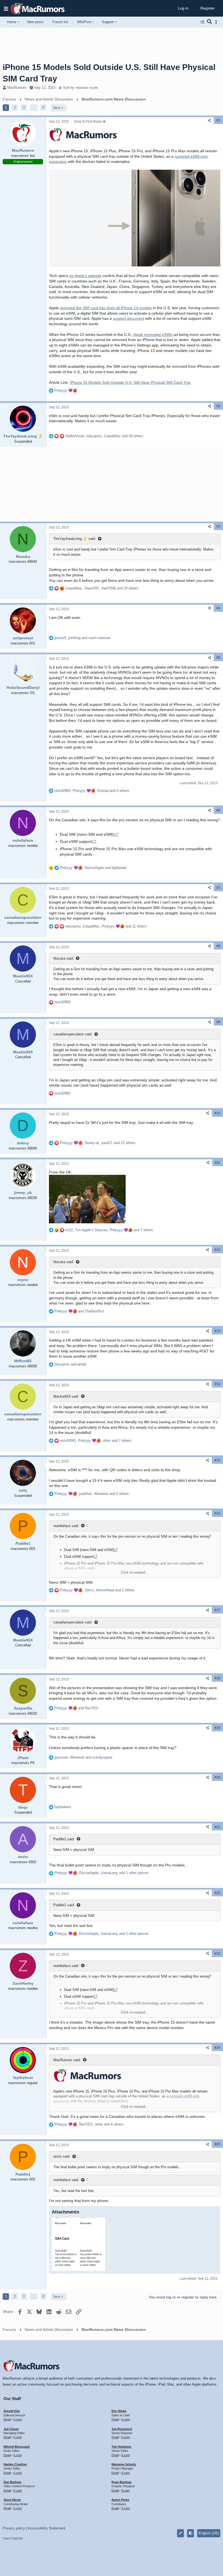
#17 (217, 1610)
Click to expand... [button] (135, 1572)
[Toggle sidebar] (217, 22)
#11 (218, 1163)
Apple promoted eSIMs (153, 334)
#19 (217, 1728)
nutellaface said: (66, 1526)
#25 (217, 2144)
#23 (217, 1954)
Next (57, 108)
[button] (6, 8)
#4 (218, 608)
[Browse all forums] (202, 22)
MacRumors (17, 88)
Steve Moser (12, 2500)
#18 (217, 1678)
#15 (217, 1460)
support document (128, 318)
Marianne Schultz (124, 2464)
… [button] (34, 107)
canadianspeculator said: (73, 1034)
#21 (217, 1827)
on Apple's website (85, 276)
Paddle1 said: (64, 1839)
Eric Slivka (119, 2411)
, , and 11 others (106, 926)
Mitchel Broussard (17, 2447)
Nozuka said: (64, 958)
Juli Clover (11, 2429)
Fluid (6, 2538)
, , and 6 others (92, 791)
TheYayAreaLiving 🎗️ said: (75, 539)
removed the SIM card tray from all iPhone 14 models (106, 308)
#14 (217, 1384)
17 (116, 834)
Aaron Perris (120, 2500)
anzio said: (62, 2156)
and (79, 1311)
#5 (218, 658)
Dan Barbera (12, 2482)
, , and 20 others (102, 588)
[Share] (209, 121)
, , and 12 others (98, 1143)
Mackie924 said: (66, 1396)
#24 (217, 2048)
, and (82, 638)
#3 (218, 527)
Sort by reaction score (80, 88)
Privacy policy (14, 2528)
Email (7, 2419)
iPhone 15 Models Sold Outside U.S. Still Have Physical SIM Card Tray (130, 382)
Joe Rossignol (122, 2429)
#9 (218, 1022)
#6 (218, 810)
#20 (217, 1777)
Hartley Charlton (15, 2464)
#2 (218, 406)
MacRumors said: (67, 2060)
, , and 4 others (89, 2124)
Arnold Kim (12, 2411)
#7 (218, 888)
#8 (218, 946)
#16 (217, 1513)
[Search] (210, 22)
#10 (217, 1113)
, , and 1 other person (101, 1873)
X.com (18, 2419)
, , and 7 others (109, 1230)
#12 (217, 1250)
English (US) (209, 2533)
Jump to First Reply (88, 121)
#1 (218, 120)
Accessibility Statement (47, 2528)
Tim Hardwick (121, 2447)
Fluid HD (17, 2538)
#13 (217, 1331)
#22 (217, 1893)
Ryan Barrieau (122, 2482)
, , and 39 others (104, 436)
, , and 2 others (92, 1494)
